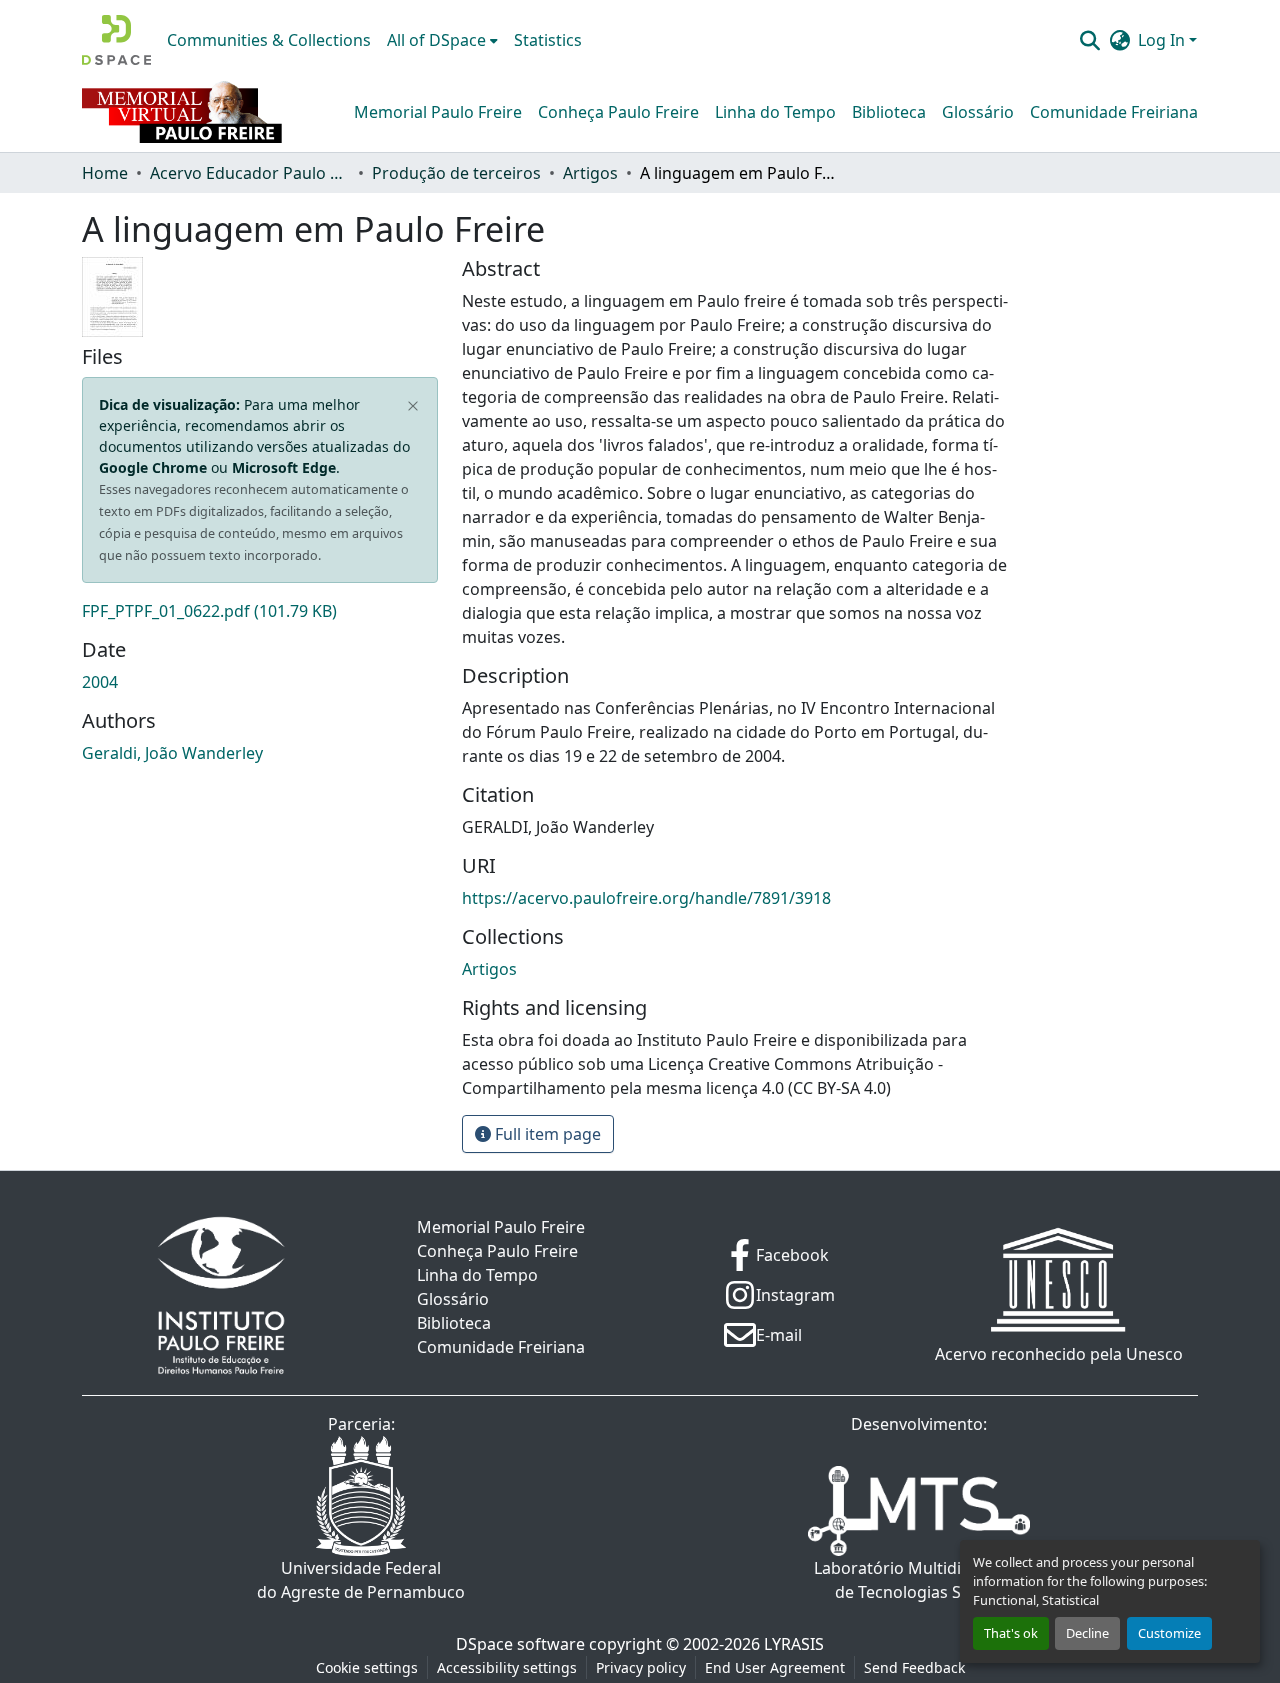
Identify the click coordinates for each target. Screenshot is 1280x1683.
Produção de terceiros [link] (456, 173)
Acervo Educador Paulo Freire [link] (250, 173)
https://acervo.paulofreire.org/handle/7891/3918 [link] (646, 898)
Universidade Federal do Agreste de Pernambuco (361, 1580)
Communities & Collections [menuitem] (269, 40)
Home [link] (105, 173)
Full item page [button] (546, 1134)
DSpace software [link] (520, 1644)
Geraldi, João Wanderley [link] (172, 753)
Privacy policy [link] (641, 1667)
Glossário (978, 112)
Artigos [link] (590, 173)
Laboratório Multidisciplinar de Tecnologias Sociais (919, 1580)
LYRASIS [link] (794, 1644)
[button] (116, 40)
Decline (1087, 1633)
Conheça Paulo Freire (618, 112)
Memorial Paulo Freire (438, 112)
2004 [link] (100, 682)
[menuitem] (442, 40)
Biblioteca (889, 112)
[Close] (413, 407)
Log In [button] (1163, 40)
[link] (260, 611)
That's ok (1011, 1633)
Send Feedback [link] (914, 1667)
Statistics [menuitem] (548, 40)
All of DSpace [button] (436, 40)
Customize (1169, 1633)
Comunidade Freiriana (1114, 112)
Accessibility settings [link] (507, 1667)
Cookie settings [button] (367, 1667)
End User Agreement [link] (775, 1667)
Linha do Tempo (775, 112)
